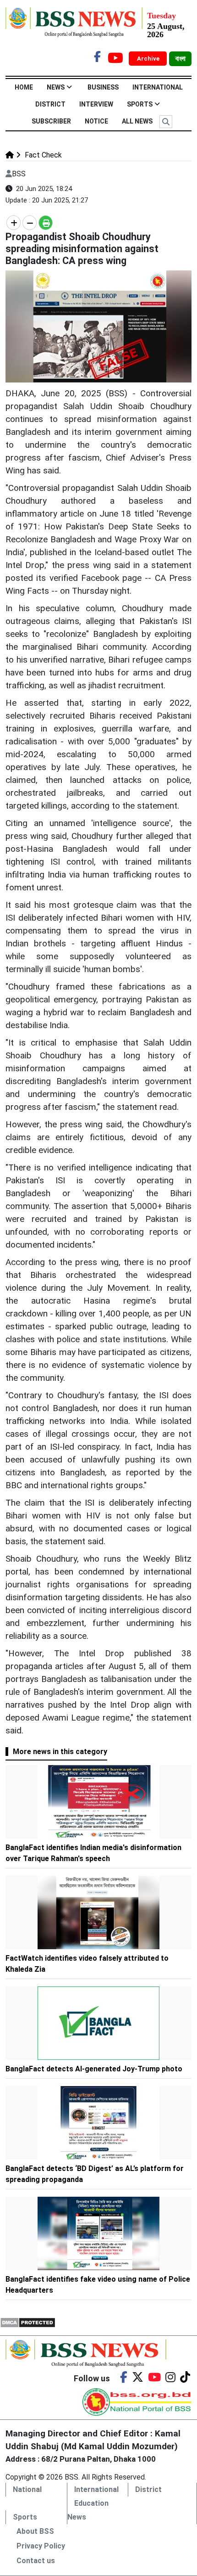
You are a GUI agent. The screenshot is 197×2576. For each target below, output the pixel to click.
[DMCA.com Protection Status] (28, 2322)
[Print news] (46, 223)
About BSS (35, 2531)
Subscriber (51, 121)
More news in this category (60, 1752)
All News (137, 121)
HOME (24, 87)
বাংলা (180, 59)
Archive (149, 59)
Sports (140, 104)
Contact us (36, 2561)
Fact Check (42, 155)
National (27, 2489)
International (158, 87)
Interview (96, 104)
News (56, 87)
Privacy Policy (41, 2546)
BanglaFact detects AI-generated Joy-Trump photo (94, 2069)
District (50, 104)
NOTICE (96, 121)
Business (103, 87)
